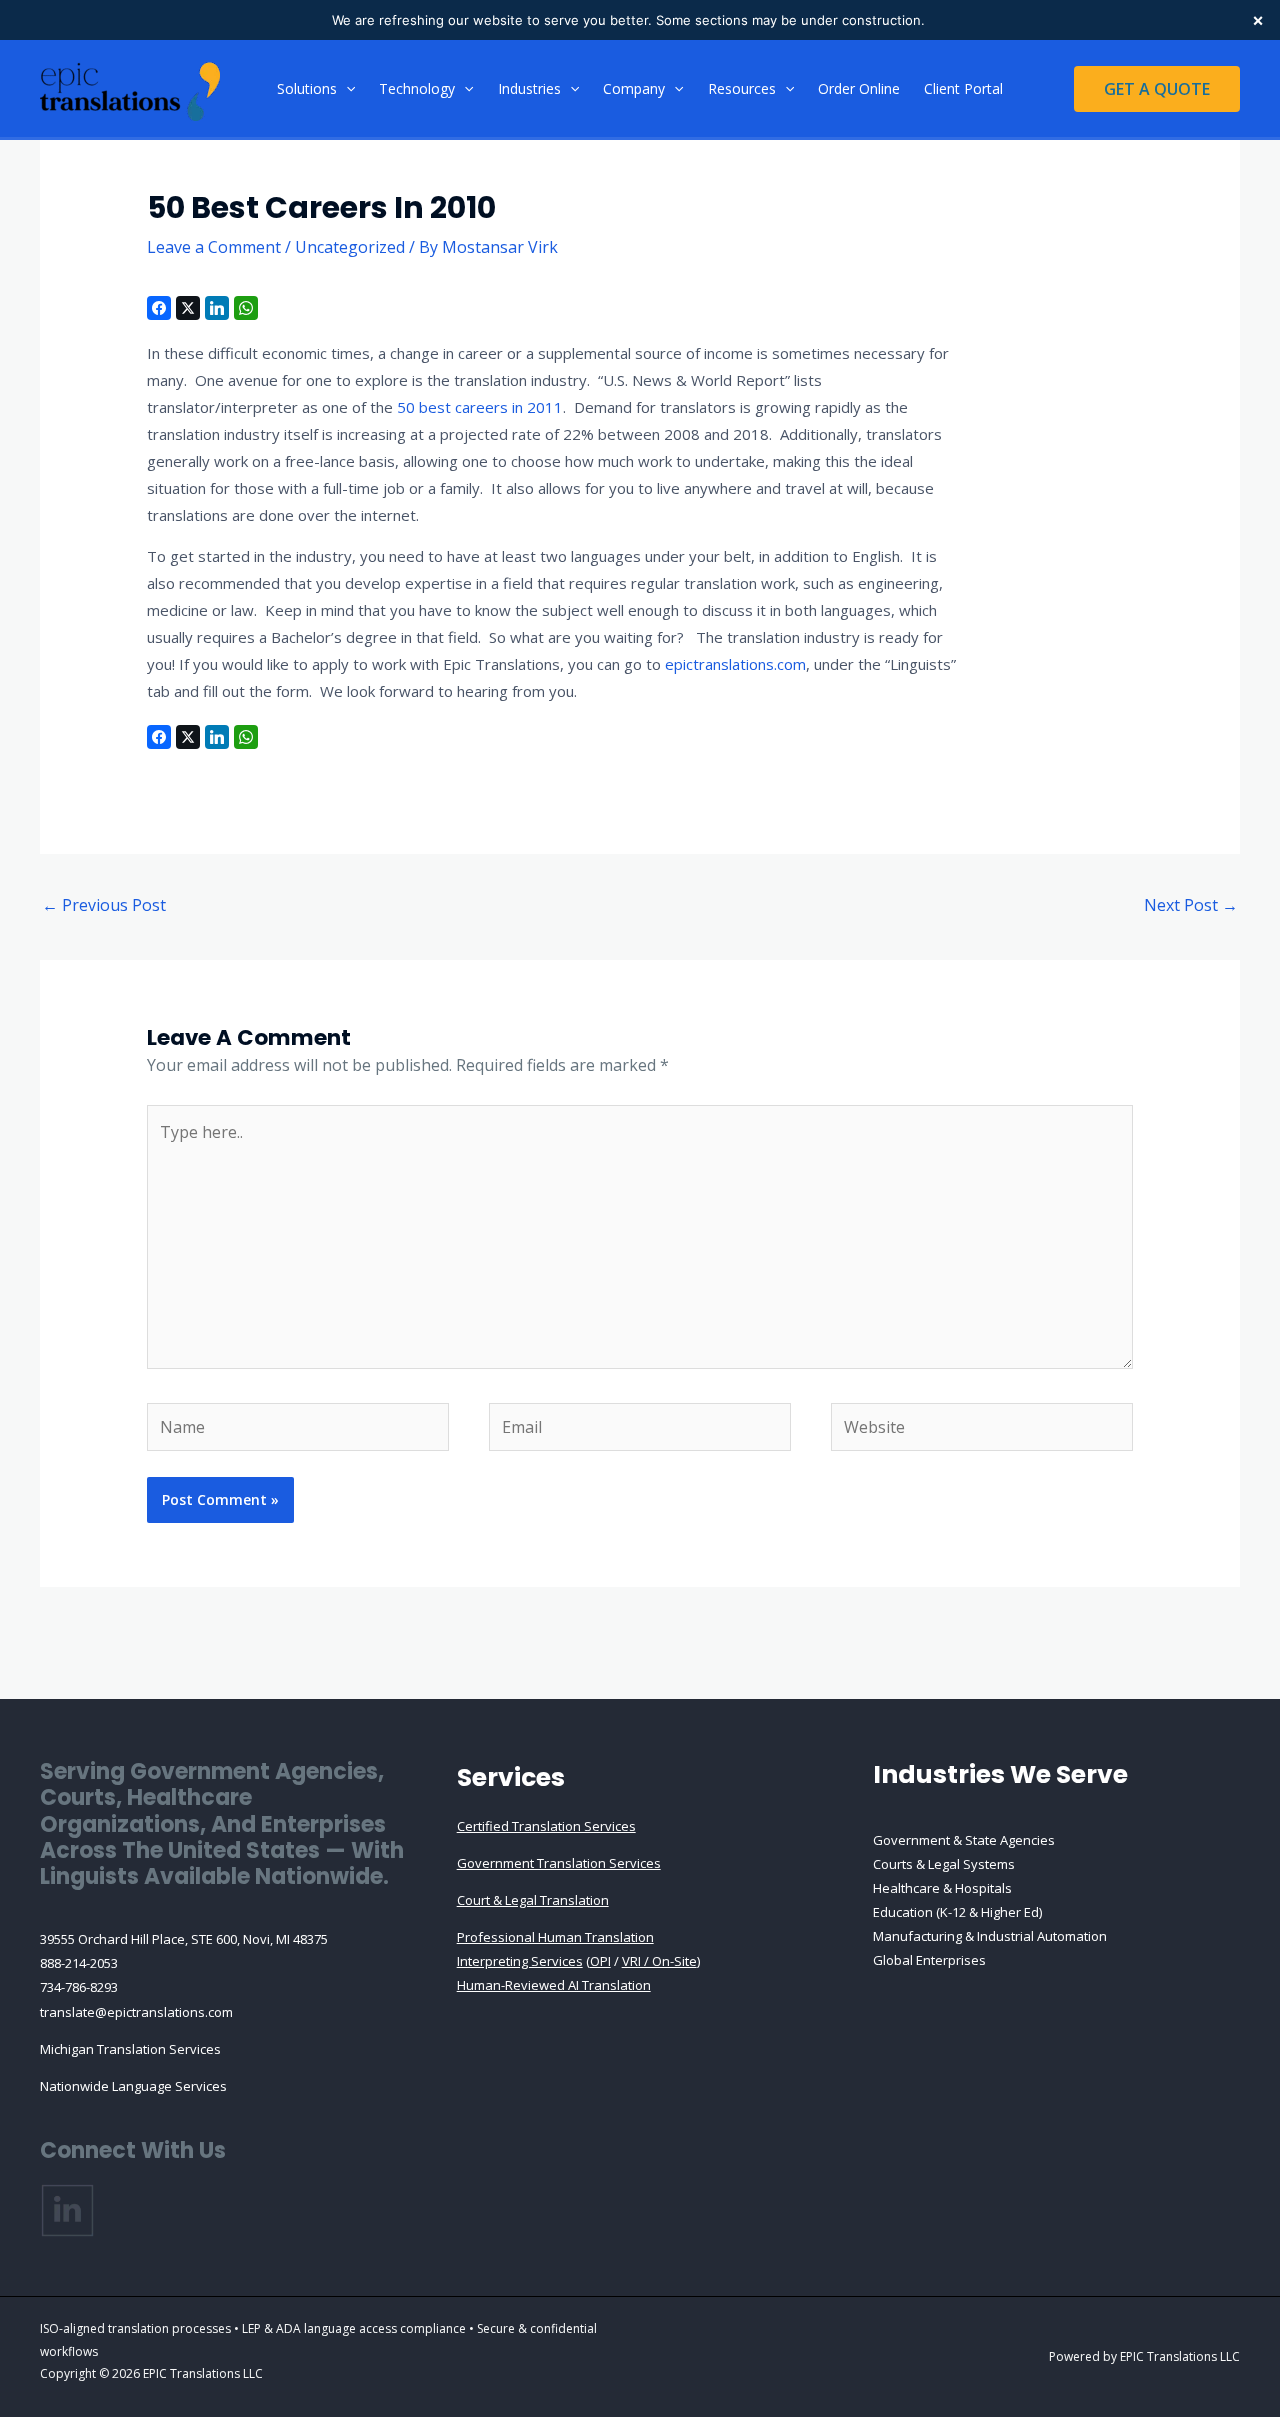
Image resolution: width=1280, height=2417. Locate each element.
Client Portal (963, 88)
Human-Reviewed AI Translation (554, 1985)
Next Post (1191, 905)
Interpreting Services (520, 1961)
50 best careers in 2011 (480, 407)
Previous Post (104, 905)
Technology (417, 88)
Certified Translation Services (546, 1826)
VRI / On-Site (659, 1961)
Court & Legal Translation (533, 1900)
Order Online (859, 88)
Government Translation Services (559, 1863)
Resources (742, 88)
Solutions (307, 88)
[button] (346, 89)
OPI (600, 1961)
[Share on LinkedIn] (217, 308)
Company (634, 88)
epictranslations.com (735, 664)
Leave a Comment (214, 247)
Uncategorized (350, 247)
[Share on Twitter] (188, 308)
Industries (529, 88)
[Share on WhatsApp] (246, 308)
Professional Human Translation (555, 1937)
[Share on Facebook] (159, 308)
